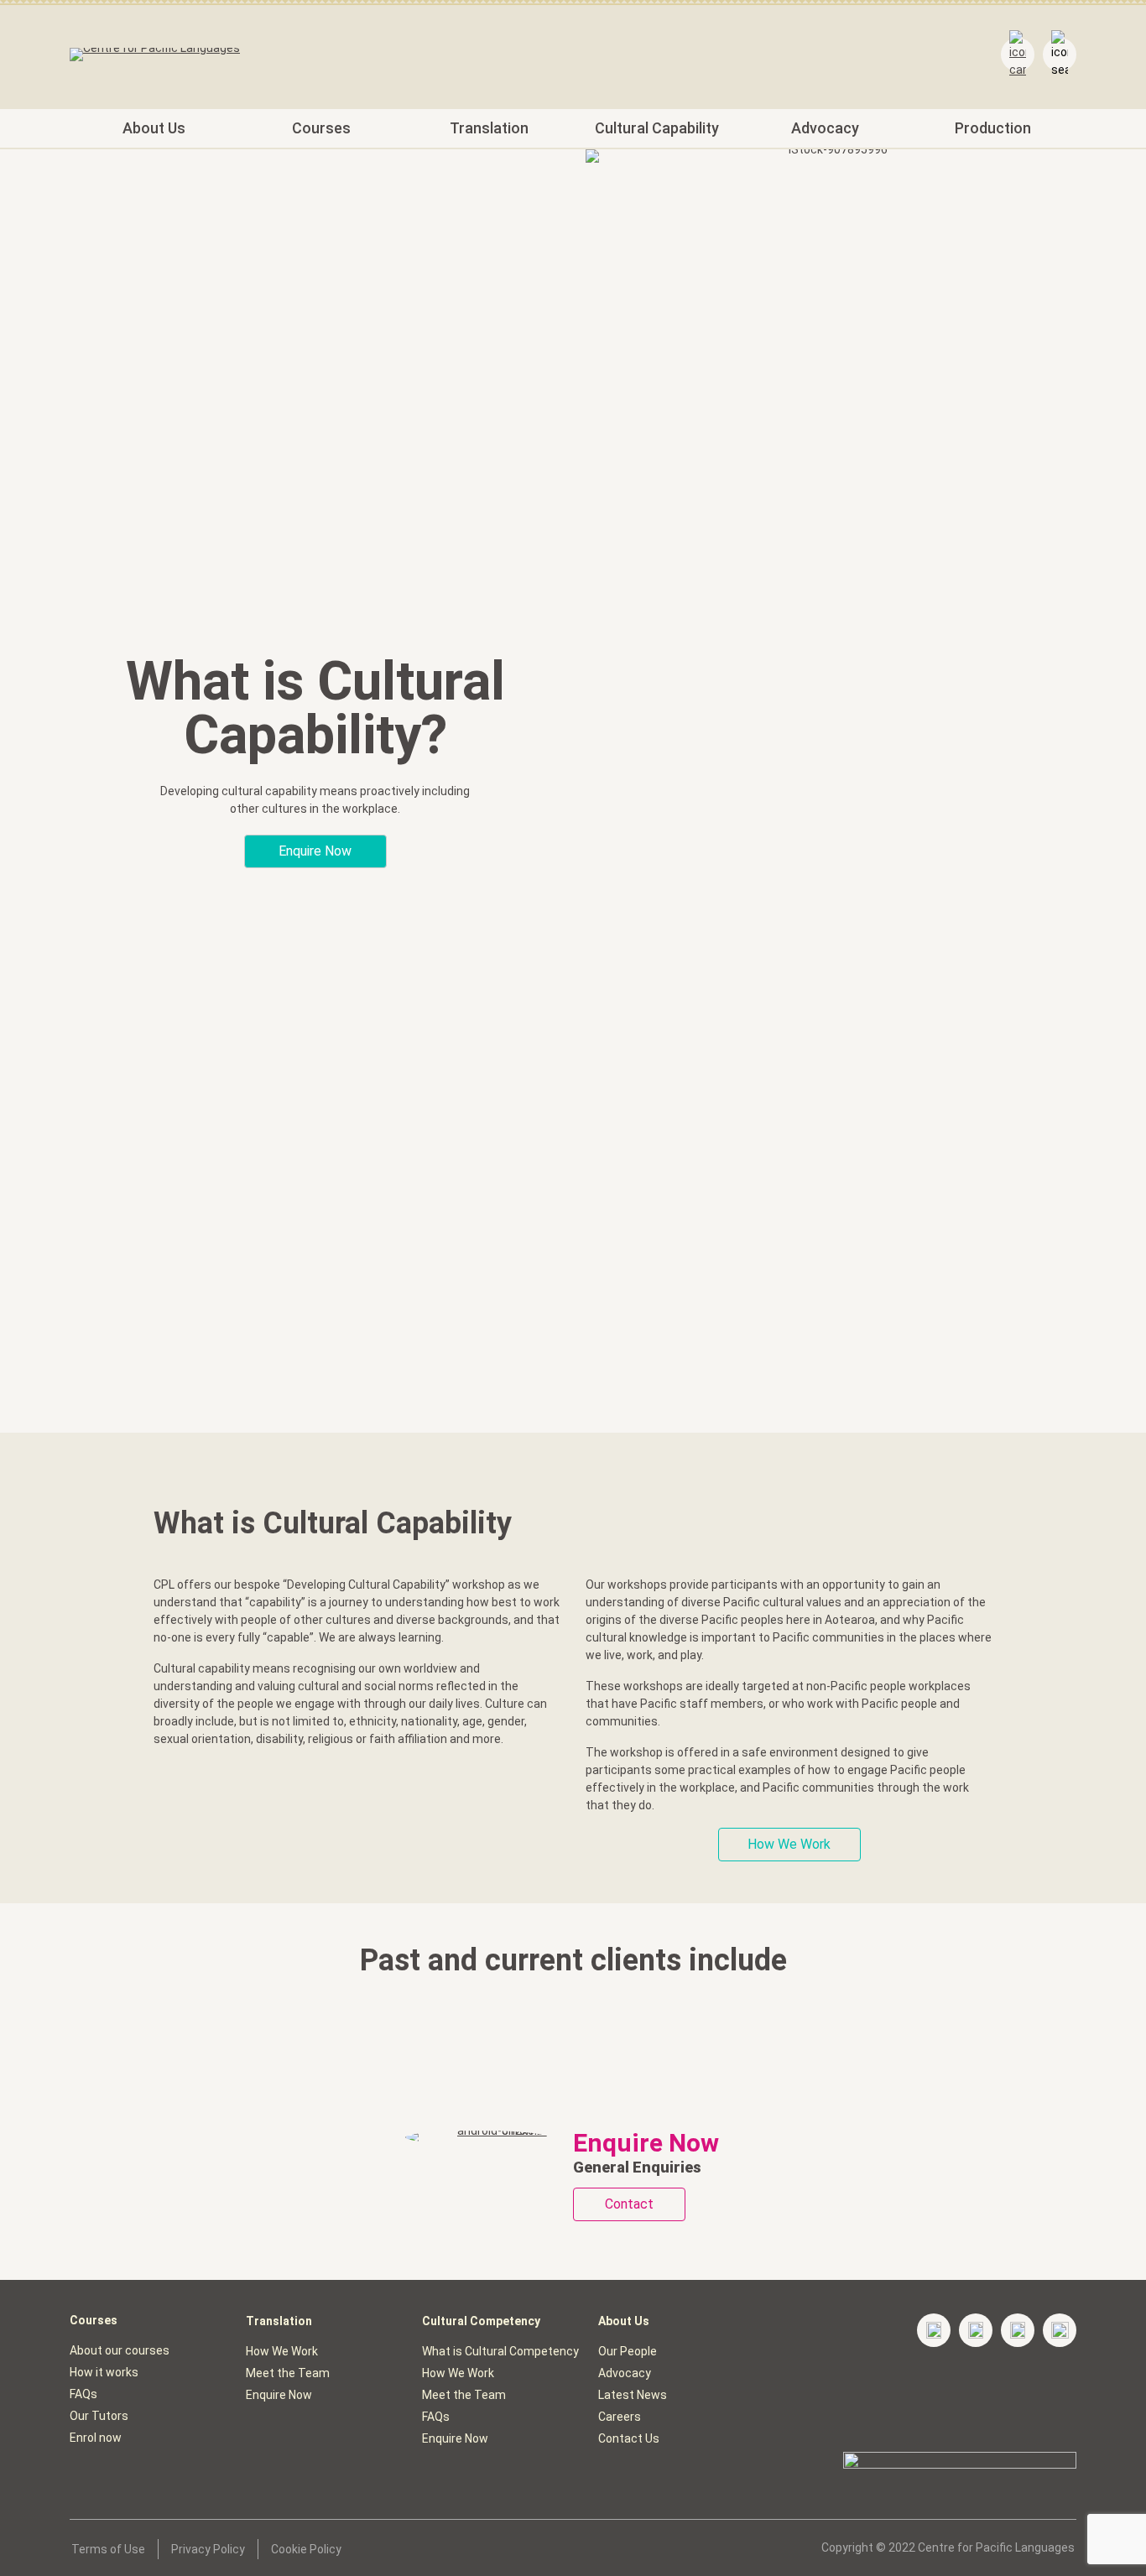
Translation (489, 128)
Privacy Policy (208, 2549)
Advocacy (825, 128)
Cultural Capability (657, 128)
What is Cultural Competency (500, 2351)
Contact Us (629, 2438)
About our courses (120, 2350)
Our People (628, 2351)
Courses (321, 128)
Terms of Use (108, 2549)
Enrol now (96, 2438)
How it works (104, 2372)
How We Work (282, 2351)
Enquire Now (279, 2395)
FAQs (83, 2394)
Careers (620, 2417)
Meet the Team (288, 2373)
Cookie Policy (306, 2549)
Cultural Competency (481, 2321)
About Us (154, 128)
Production (993, 128)
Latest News (633, 2395)
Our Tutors (99, 2416)
